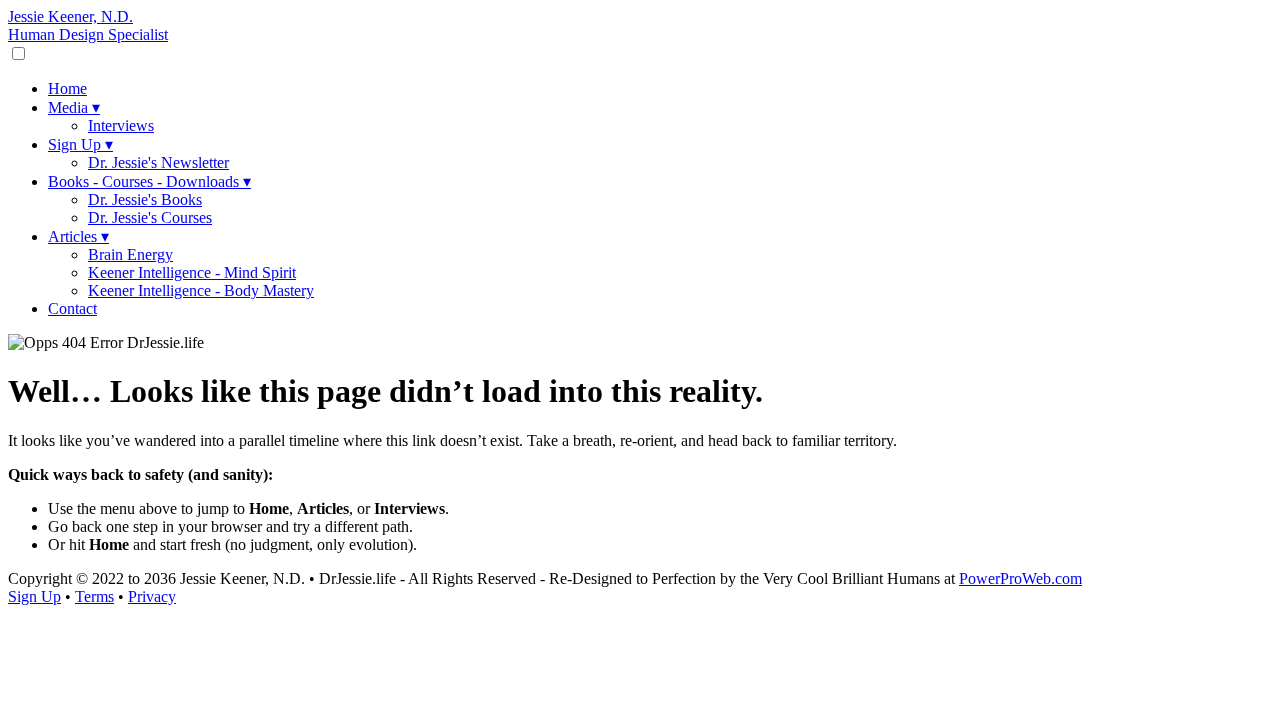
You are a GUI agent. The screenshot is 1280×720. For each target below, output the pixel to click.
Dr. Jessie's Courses (150, 217)
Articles (78, 236)
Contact (72, 308)
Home (67, 88)
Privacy (152, 596)
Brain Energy (130, 254)
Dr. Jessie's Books (145, 199)
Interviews (121, 125)
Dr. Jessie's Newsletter (158, 162)
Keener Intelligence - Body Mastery (201, 290)
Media (74, 107)
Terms (94, 596)
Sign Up (80, 144)
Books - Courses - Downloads (149, 181)
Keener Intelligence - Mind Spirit (192, 272)
